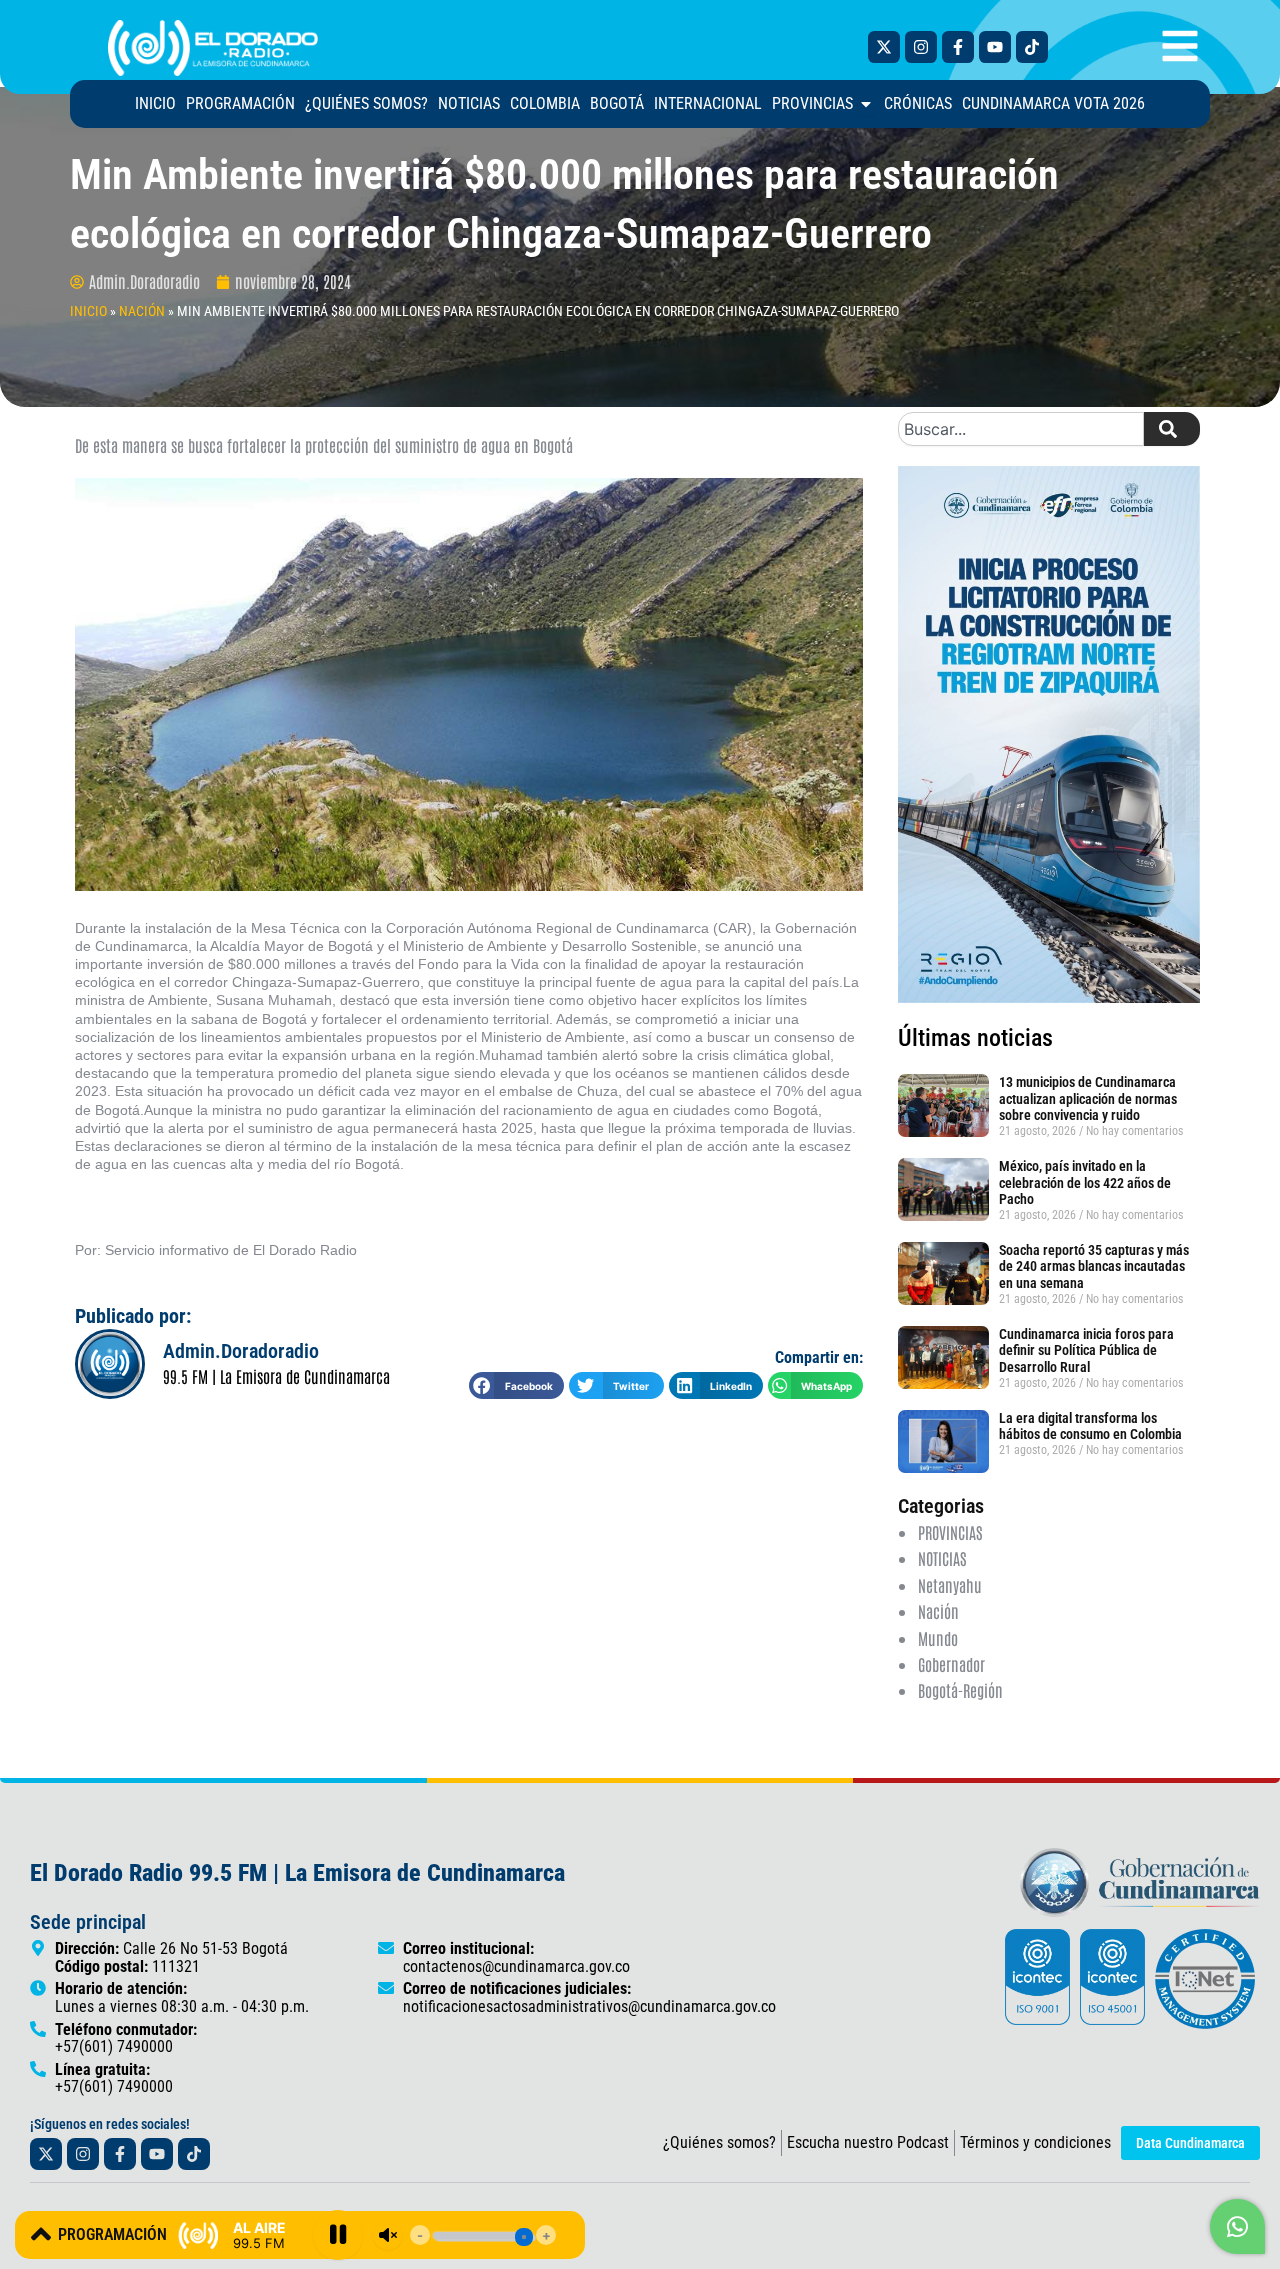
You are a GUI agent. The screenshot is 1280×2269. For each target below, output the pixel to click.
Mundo (938, 1638)
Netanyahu (950, 1585)
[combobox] (1021, 429)
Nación (938, 1611)
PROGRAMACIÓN (112, 2234)
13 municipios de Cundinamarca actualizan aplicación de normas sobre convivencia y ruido (1088, 1099)
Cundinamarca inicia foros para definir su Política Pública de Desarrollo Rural (1086, 1351)
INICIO (88, 311)
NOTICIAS (942, 1558)
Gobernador (951, 1664)
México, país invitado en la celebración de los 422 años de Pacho (1085, 1183)
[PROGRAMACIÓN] (41, 2234)
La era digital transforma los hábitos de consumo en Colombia (1090, 1426)
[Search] (1172, 429)
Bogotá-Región (960, 1690)
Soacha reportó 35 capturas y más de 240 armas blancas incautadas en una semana (1094, 1267)
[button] (516, 1385)
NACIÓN (142, 311)
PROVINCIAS (950, 1532)
